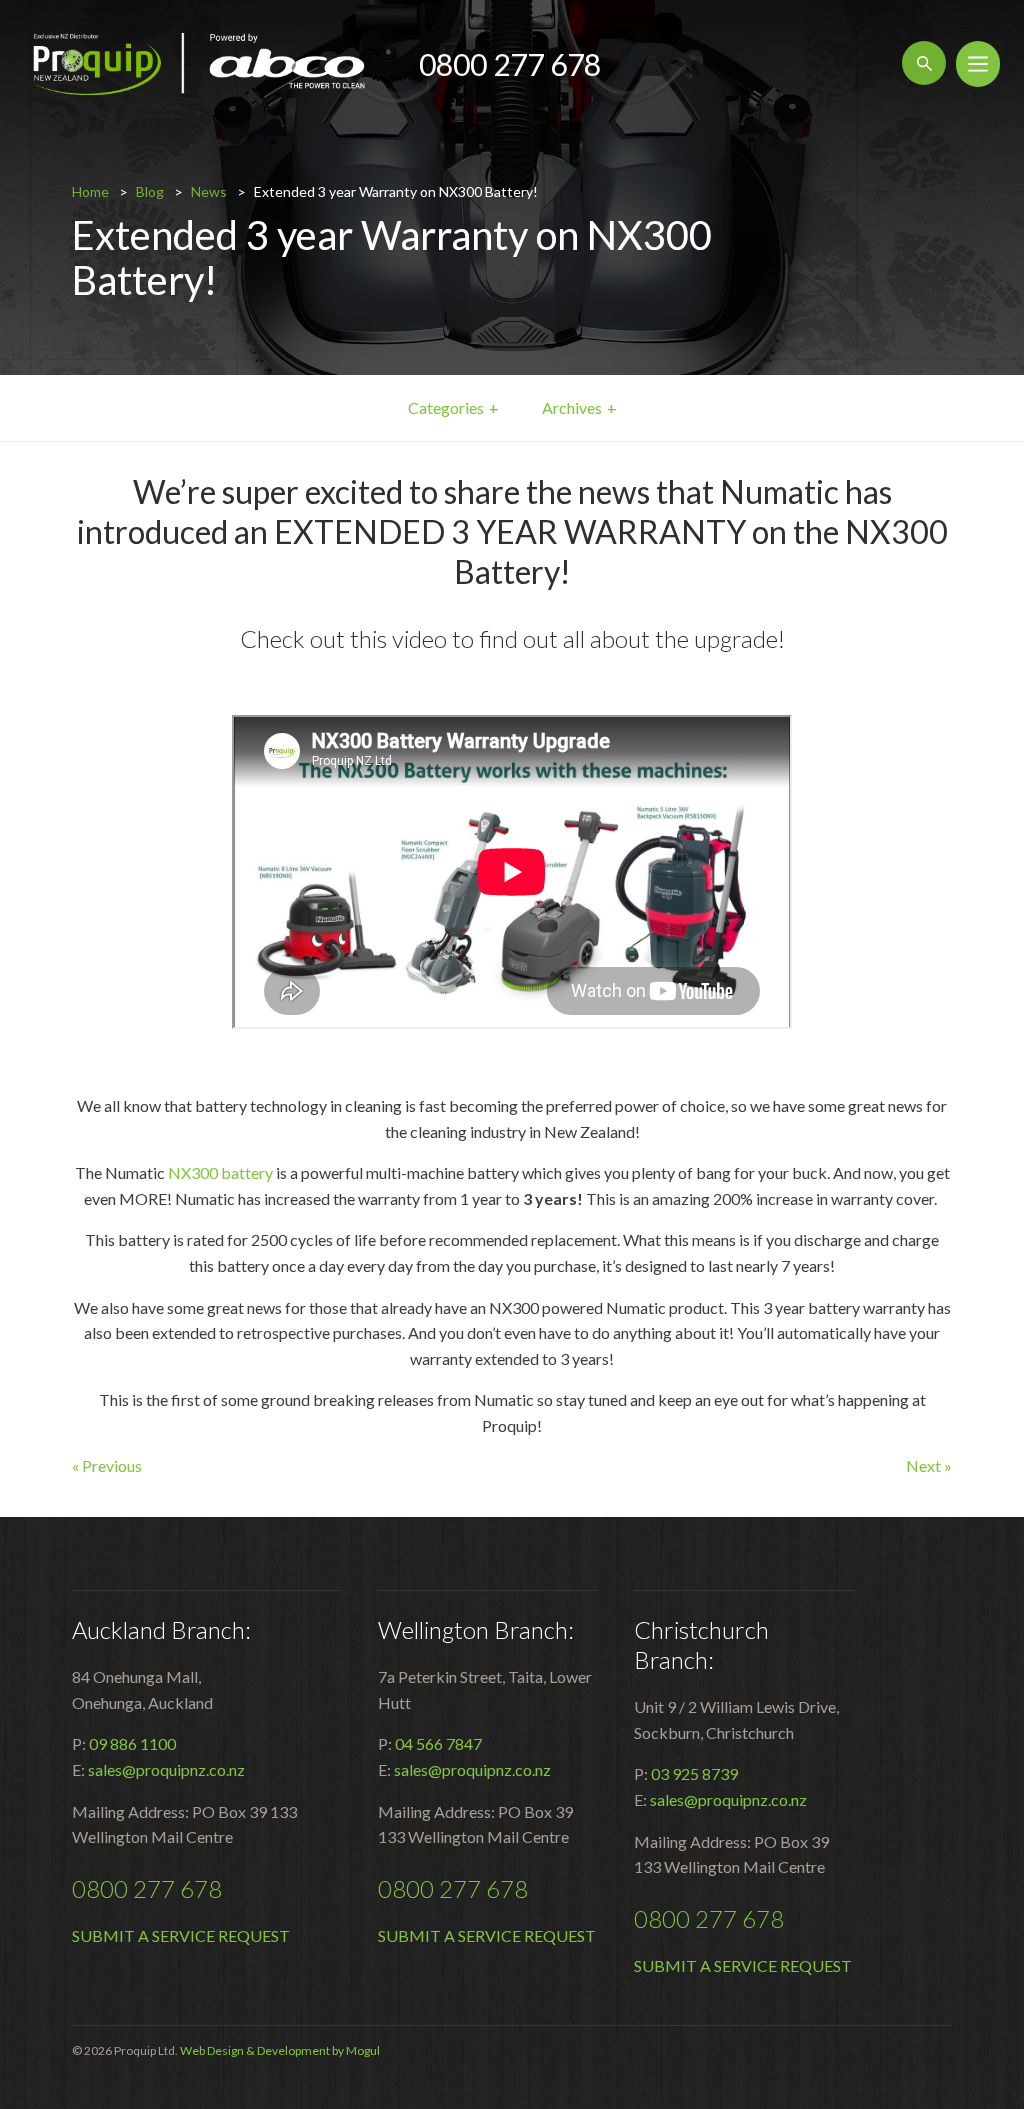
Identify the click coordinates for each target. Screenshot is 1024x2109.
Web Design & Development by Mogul (280, 2050)
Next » (929, 1465)
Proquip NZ (199, 64)
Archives (572, 407)
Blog (150, 191)
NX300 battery (220, 1172)
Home (90, 191)
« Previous (107, 1465)
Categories (446, 407)
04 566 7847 (438, 1743)
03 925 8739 (694, 1773)
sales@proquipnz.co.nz (166, 1769)
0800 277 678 (510, 64)
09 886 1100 (132, 1743)
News (209, 191)
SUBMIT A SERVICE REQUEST (181, 1935)
